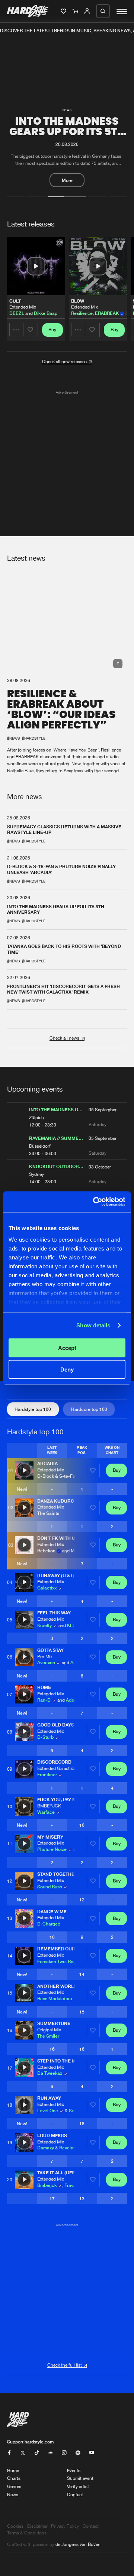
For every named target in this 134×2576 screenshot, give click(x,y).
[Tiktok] (36, 2453)
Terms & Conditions (27, 2533)
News (13, 2495)
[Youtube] (92, 2453)
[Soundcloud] (50, 2453)
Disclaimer (37, 2526)
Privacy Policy (65, 2526)
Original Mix (49, 2030)
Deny (67, 1369)
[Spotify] (78, 2453)
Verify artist (78, 2486)
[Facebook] (9, 2453)
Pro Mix (45, 1657)
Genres (14, 2486)
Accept (67, 1348)
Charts (14, 2478)
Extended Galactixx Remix (63, 1768)
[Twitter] (23, 2453)
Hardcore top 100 (89, 1409)
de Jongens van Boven (78, 2544)
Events (74, 2470)
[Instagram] (64, 2453)
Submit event (80, 2478)
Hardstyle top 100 (33, 1409)
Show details (93, 1325)
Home (13, 2470)
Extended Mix (23, 307)
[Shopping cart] (76, 12)
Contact (75, 2495)
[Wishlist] (64, 12)
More (67, 180)
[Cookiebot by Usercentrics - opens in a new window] (95, 1202)
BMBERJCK (49, 1806)
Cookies (15, 2526)
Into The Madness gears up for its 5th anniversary (67, 132)
